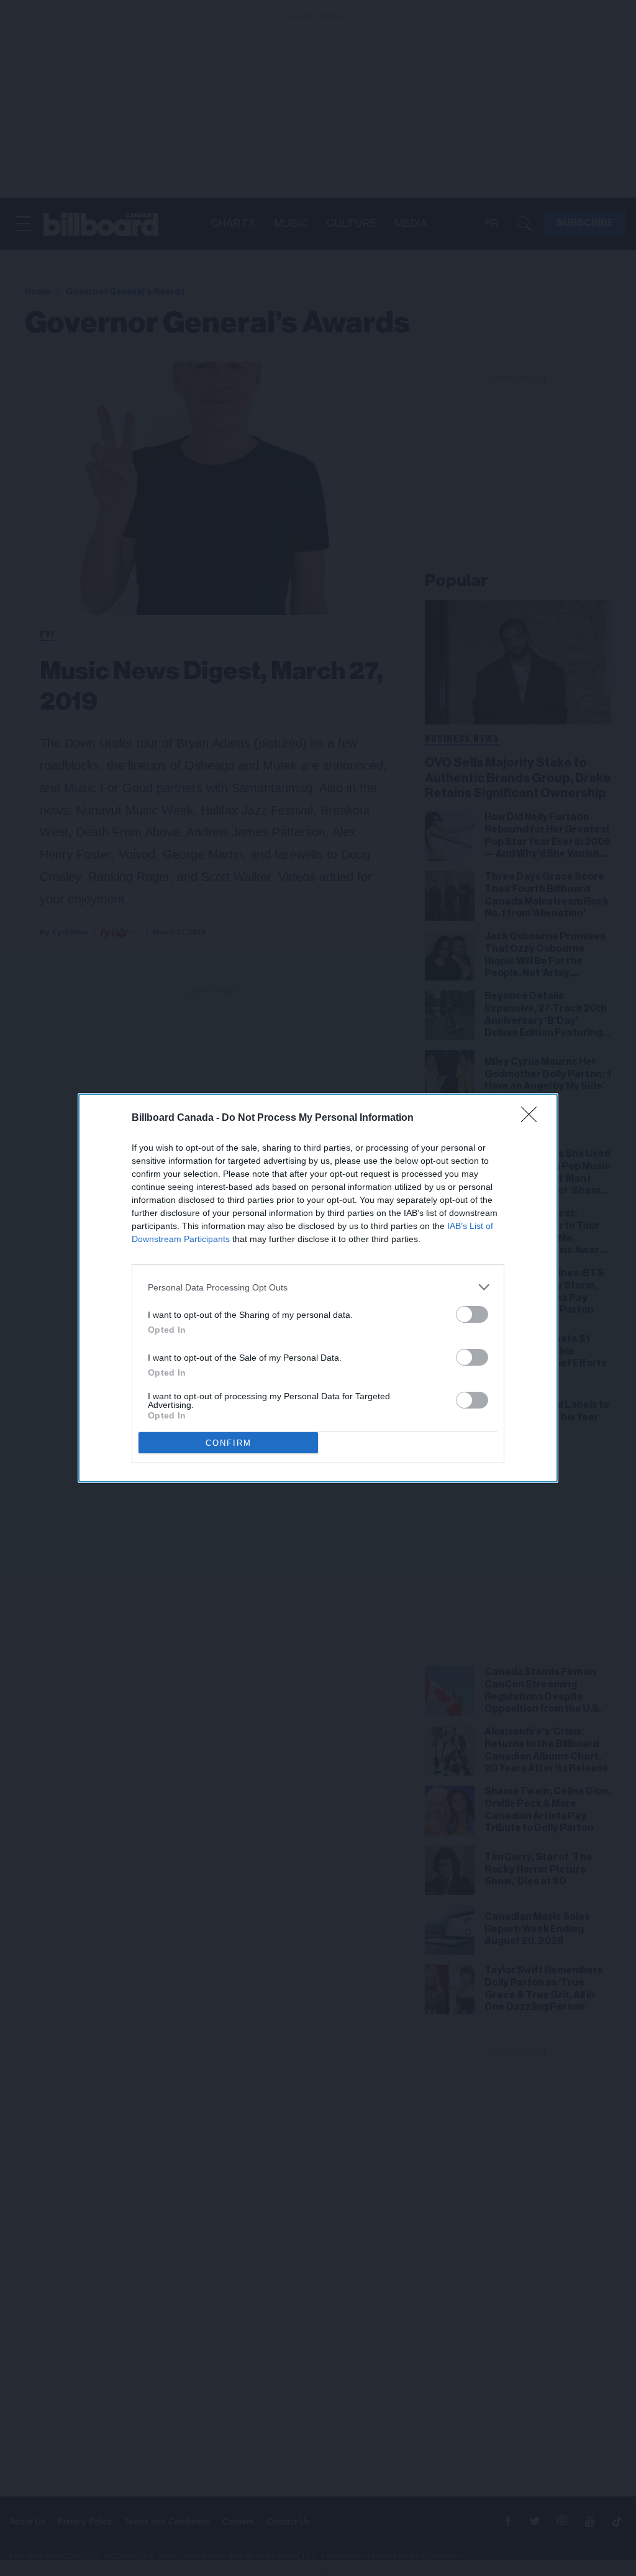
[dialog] (318, 1288)
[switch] (472, 1314)
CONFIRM (229, 1443)
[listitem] (318, 1287)
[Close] (533, 1118)
